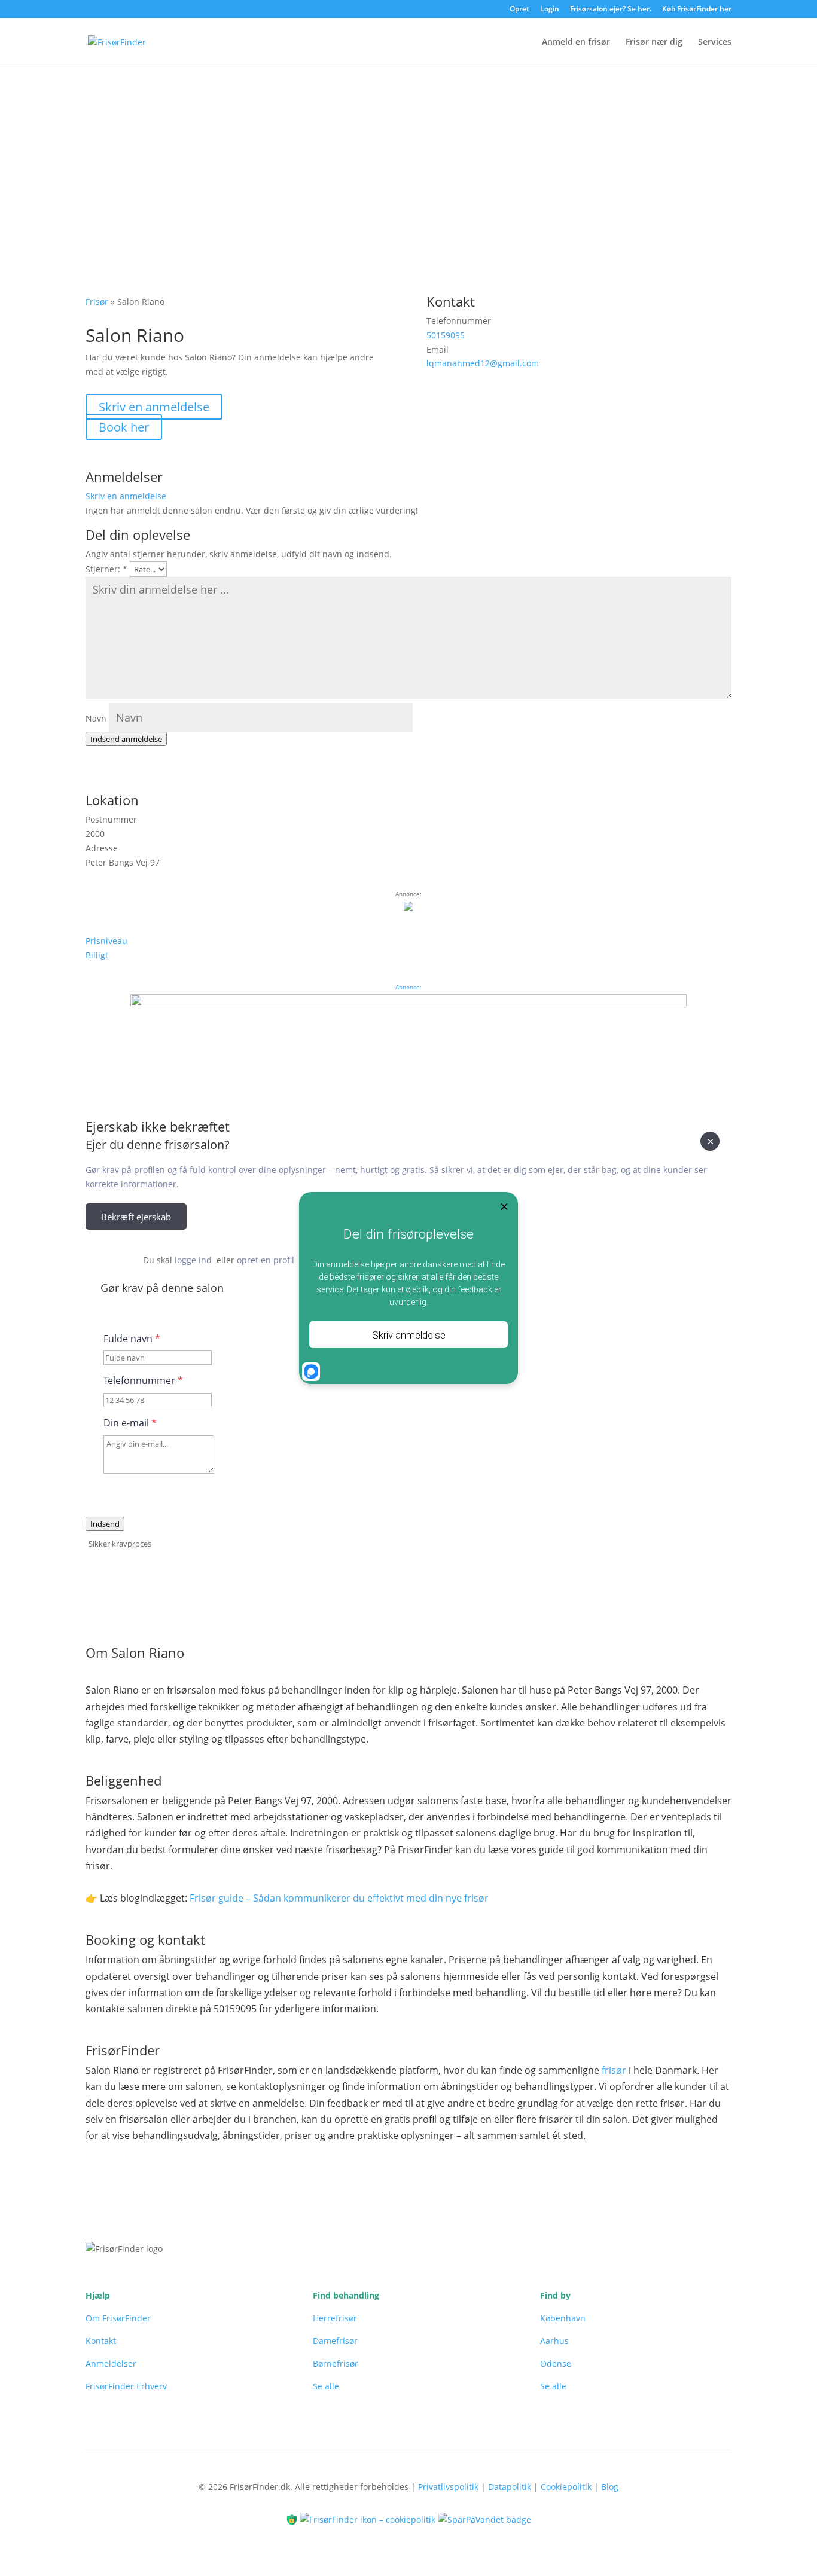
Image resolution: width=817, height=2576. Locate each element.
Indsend (105, 1524)
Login (550, 10)
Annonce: (408, 987)
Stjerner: (106, 569)
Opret (519, 10)
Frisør (97, 302)
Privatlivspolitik (448, 2487)
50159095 (446, 335)
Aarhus (554, 2341)
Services (715, 42)
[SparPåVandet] (484, 2519)
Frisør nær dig (654, 42)
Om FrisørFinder (118, 2318)
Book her (124, 427)
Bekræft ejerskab (136, 1217)
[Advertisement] (408, 156)
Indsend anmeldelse (126, 739)
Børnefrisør (336, 2363)
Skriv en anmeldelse (154, 407)
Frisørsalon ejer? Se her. (611, 10)
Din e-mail (130, 1423)
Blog (610, 2487)
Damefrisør (335, 2341)
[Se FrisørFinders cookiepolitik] (369, 2519)
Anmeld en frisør (576, 42)
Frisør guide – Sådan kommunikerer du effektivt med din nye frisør (339, 1898)
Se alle (326, 2386)
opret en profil (266, 1260)
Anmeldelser (111, 2363)
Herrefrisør (335, 2318)
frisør (614, 2070)
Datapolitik (510, 2487)
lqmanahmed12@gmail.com (483, 363)
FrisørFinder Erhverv (126, 2386)
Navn (96, 718)
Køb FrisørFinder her (697, 10)
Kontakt (101, 2341)
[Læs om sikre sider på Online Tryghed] (293, 2519)
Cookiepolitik (566, 2487)
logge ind (193, 1260)
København (563, 2318)
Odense (556, 2363)
